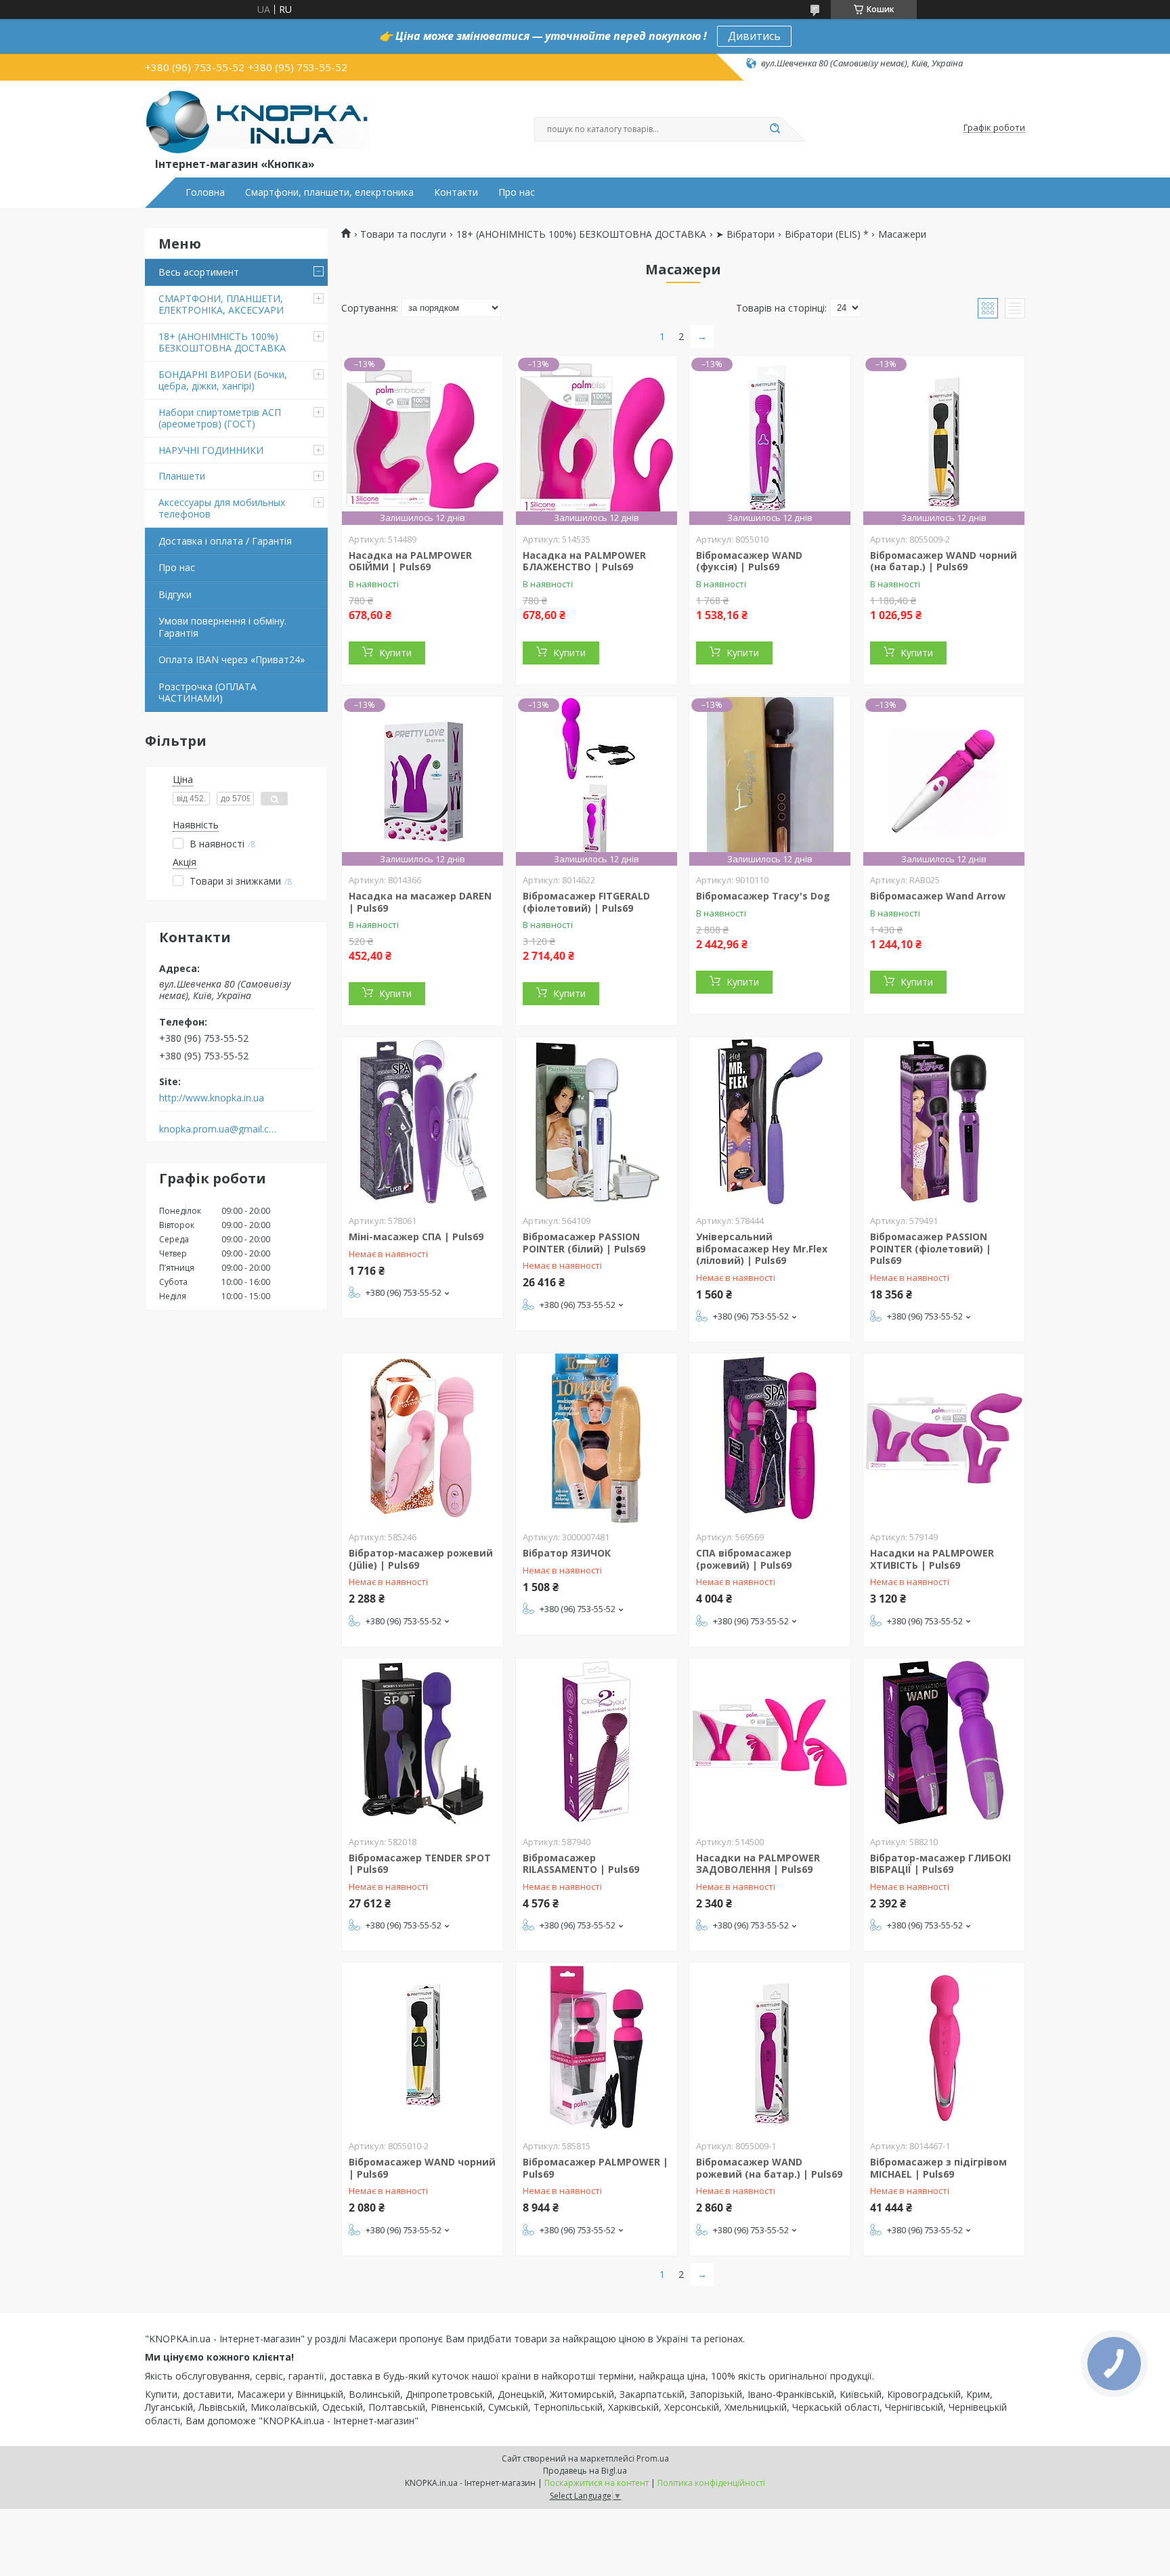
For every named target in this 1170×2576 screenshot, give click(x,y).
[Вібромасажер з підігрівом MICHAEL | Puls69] (944, 2047)
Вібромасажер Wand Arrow (938, 896)
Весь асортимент (199, 272)
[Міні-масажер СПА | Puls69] (422, 1122)
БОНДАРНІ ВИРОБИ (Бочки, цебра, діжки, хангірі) (223, 380)
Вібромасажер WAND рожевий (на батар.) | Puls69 (769, 2168)
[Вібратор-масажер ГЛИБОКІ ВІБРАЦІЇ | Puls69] (944, 1743)
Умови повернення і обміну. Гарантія (222, 627)
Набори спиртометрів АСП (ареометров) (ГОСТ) (220, 418)
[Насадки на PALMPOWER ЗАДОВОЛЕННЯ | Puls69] (770, 1743)
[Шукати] (775, 129)
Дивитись (754, 36)
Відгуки (175, 594)
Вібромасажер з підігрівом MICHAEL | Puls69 (938, 2168)
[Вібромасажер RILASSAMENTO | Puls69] (597, 1743)
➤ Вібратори (745, 234)
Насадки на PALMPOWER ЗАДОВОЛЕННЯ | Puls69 (758, 1864)
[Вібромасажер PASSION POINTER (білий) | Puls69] (597, 1122)
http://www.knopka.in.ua (212, 1098)
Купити (395, 653)
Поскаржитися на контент (597, 2483)
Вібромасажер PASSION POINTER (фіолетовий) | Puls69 (931, 1248)
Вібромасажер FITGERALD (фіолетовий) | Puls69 (586, 902)
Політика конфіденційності (711, 2483)
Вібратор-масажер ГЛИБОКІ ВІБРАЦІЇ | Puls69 (940, 1864)
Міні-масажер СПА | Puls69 (416, 1237)
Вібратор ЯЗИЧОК (567, 1553)
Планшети (182, 476)
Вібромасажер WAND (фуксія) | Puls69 (749, 561)
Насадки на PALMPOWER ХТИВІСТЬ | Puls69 (932, 1559)
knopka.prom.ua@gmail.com (218, 1129)
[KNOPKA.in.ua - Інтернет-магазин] (258, 121)
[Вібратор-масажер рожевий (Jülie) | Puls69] (422, 1438)
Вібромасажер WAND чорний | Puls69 (422, 2168)
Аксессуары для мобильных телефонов (222, 508)
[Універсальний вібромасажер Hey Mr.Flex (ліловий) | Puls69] (770, 1122)
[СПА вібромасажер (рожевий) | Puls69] (770, 1438)
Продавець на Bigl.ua (585, 2471)
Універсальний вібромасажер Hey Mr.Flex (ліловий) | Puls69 (762, 1248)
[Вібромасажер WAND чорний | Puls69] (422, 2047)
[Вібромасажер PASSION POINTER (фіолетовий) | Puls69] (944, 1122)
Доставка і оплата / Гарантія (225, 541)
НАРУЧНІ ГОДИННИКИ (211, 450)
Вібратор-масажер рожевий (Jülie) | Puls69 (421, 1559)
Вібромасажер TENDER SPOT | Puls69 (420, 1864)
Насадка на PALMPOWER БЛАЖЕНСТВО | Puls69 (584, 561)
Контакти (456, 192)
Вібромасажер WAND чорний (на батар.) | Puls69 (944, 561)
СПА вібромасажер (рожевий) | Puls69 (744, 1559)
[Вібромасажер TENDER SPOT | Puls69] (422, 1743)
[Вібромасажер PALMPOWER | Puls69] (597, 2047)
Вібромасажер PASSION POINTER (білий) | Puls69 (584, 1243)
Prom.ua (653, 2458)
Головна (205, 192)
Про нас (517, 192)
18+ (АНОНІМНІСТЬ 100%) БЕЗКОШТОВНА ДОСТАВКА (222, 342)
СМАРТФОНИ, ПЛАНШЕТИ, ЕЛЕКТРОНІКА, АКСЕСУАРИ (221, 304)
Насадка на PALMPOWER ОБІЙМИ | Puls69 (410, 561)
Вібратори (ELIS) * (827, 234)
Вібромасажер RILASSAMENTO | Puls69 (581, 1864)
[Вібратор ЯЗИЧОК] (597, 1438)
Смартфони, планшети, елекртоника (329, 192)
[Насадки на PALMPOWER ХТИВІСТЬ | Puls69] (944, 1438)
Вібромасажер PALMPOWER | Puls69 (595, 2168)
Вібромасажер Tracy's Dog (763, 896)
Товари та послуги (403, 234)
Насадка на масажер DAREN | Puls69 (420, 902)
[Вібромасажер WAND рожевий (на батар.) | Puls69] (770, 2047)
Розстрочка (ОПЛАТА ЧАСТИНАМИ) (208, 693)
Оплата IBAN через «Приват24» (232, 659)
